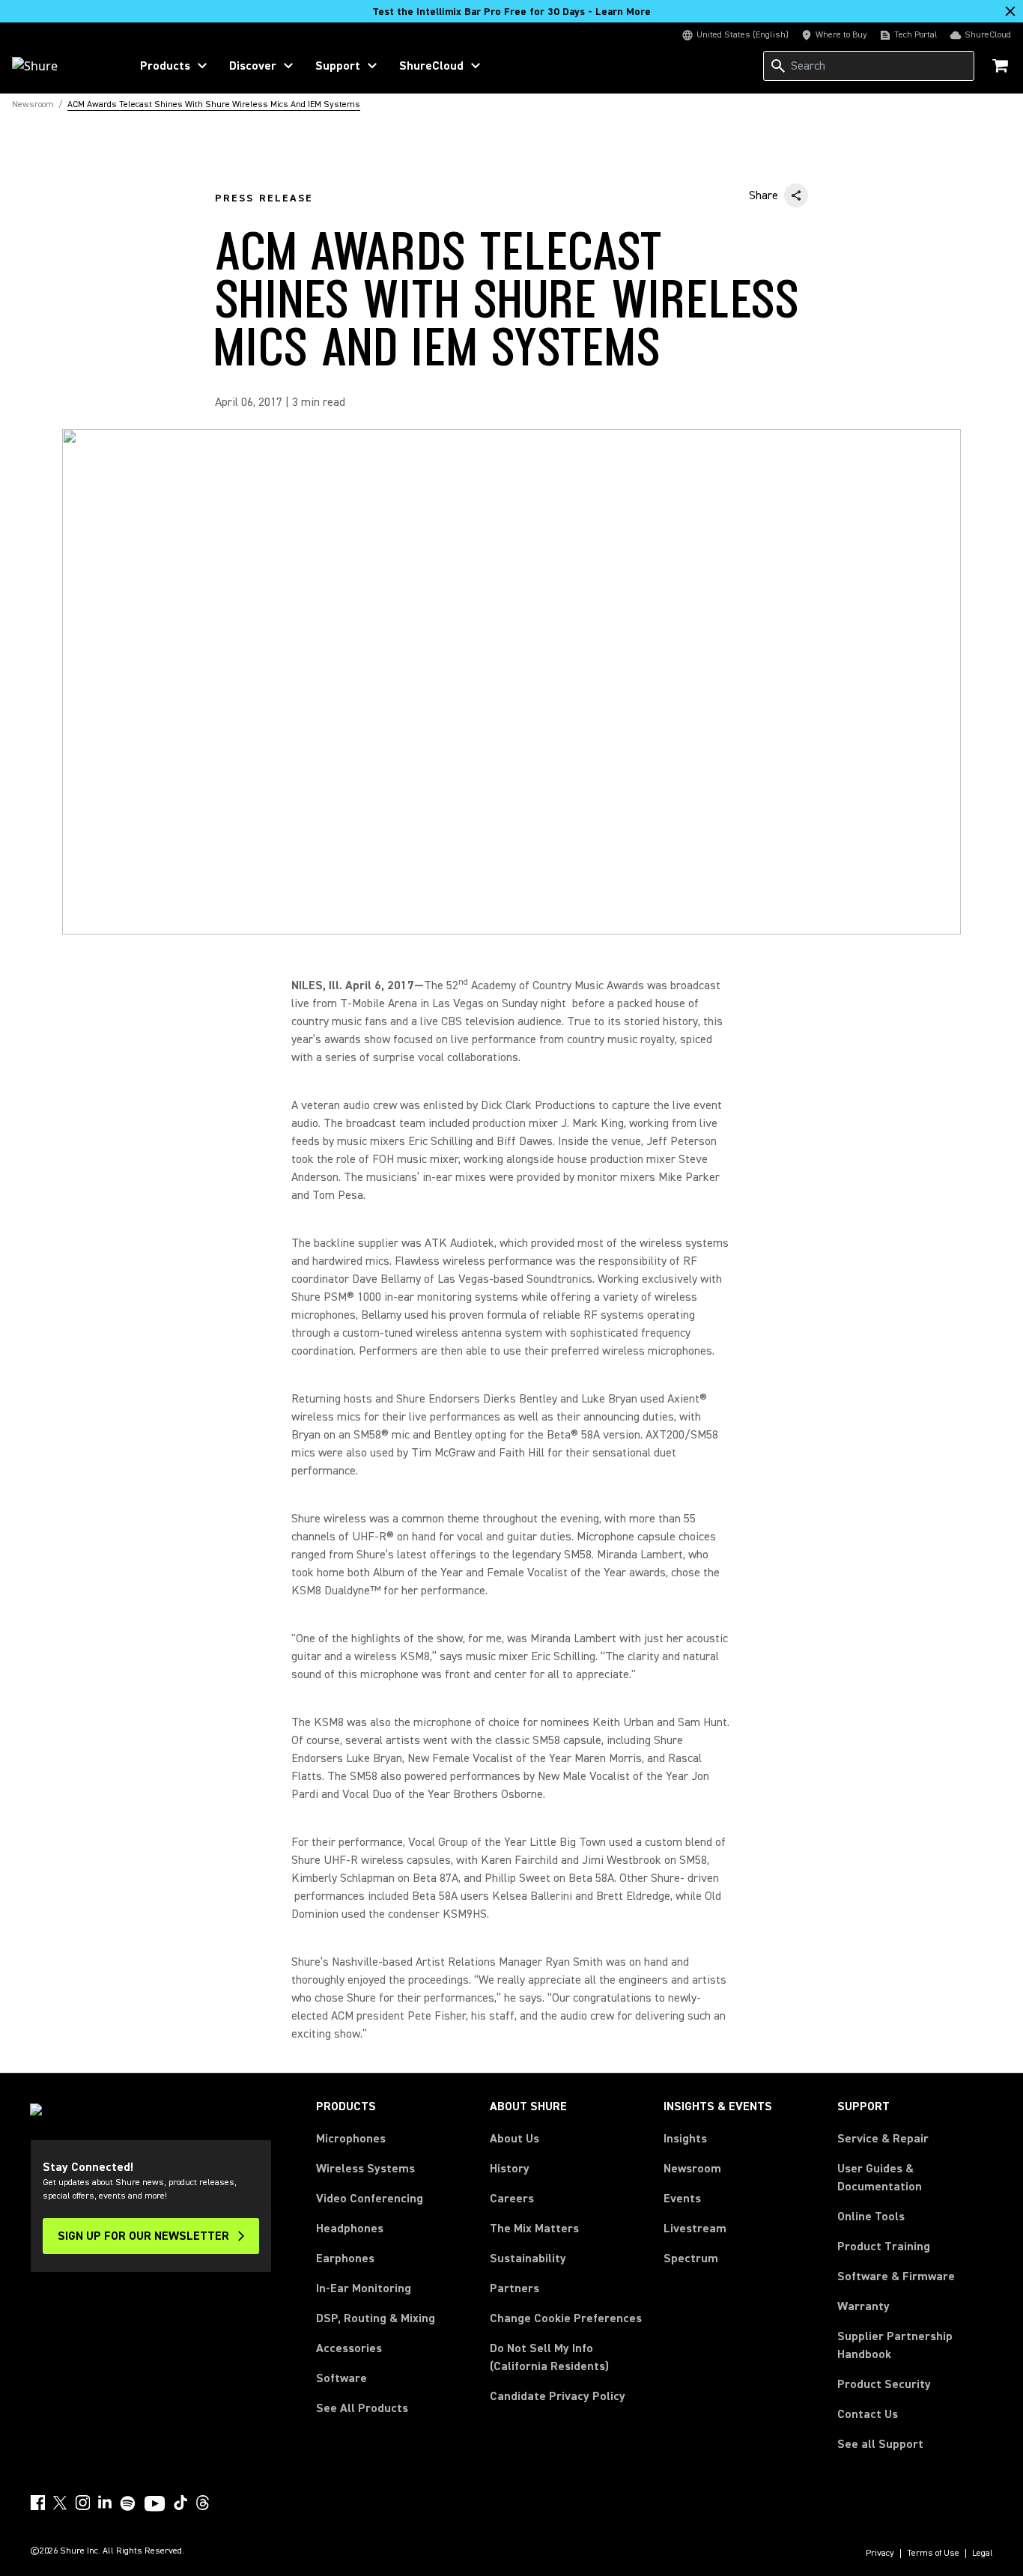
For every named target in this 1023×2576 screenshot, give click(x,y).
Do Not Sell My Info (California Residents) (549, 2357)
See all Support (880, 2444)
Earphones (345, 2258)
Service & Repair (883, 2139)
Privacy (880, 2554)
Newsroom (692, 2169)
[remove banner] (1010, 11)
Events (682, 2199)
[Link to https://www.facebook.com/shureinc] (37, 2503)
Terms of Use (933, 2554)
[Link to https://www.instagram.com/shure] (82, 2503)
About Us (514, 2139)
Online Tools (871, 2217)
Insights (685, 2139)
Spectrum (691, 2258)
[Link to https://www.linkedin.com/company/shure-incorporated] (105, 2503)
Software (341, 2378)
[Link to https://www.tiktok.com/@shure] (180, 2503)
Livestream (695, 2229)
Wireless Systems (365, 2169)
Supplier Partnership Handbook (915, 2345)
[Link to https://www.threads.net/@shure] (203, 2503)
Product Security (884, 2384)
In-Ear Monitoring (364, 2288)
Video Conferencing (370, 2199)
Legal (983, 2554)
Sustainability (528, 2258)
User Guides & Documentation (880, 2178)
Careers (512, 2199)
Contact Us (868, 2414)
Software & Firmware (896, 2276)
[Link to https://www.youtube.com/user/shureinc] (155, 2505)
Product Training (884, 2247)
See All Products (362, 2408)
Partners (514, 2288)
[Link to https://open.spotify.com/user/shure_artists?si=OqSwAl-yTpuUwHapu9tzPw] (128, 2503)
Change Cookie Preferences (566, 2318)
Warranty (863, 2306)
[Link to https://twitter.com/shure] (60, 2503)
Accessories (349, 2348)
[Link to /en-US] (61, 66)
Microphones (351, 2139)
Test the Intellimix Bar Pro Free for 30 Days (511, 12)
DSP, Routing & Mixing (376, 2318)
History (510, 2169)
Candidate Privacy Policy (558, 2396)
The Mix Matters (534, 2229)
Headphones (350, 2229)
